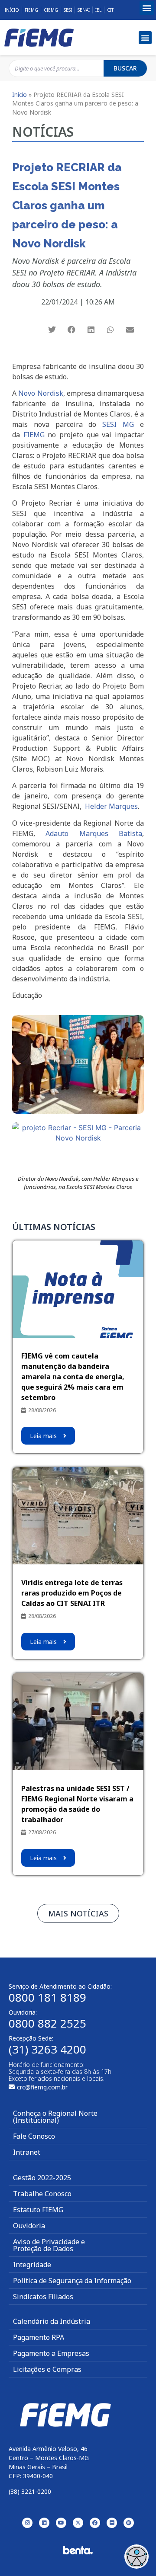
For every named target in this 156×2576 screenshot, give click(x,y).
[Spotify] (129, 2523)
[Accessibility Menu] (136, 2557)
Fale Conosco (34, 2136)
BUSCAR (125, 68)
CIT (110, 10)
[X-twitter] (78, 2523)
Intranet (27, 2152)
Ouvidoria (29, 2226)
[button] (147, 8)
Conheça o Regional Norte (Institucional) (55, 2117)
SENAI (84, 10)
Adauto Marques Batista (94, 833)
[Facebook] (95, 2523)
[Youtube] (61, 2523)
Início (12, 10)
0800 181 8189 (47, 1997)
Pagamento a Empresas (51, 2353)
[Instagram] (27, 2523)
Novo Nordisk (41, 393)
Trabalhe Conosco (42, 2194)
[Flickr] (112, 2523)
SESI (68, 10)
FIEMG (31, 10)
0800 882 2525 (47, 2023)
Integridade (32, 2265)
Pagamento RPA (39, 2337)
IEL (98, 10)
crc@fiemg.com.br (42, 2087)
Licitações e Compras (47, 2369)
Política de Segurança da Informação (72, 2281)
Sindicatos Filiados (43, 2297)
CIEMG (51, 10)
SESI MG (118, 424)
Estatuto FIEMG (38, 2210)
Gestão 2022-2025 (42, 2178)
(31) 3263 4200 (47, 2049)
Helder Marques (111, 806)
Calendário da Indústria (52, 2321)
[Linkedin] (44, 2523)
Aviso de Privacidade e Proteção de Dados (49, 2245)
